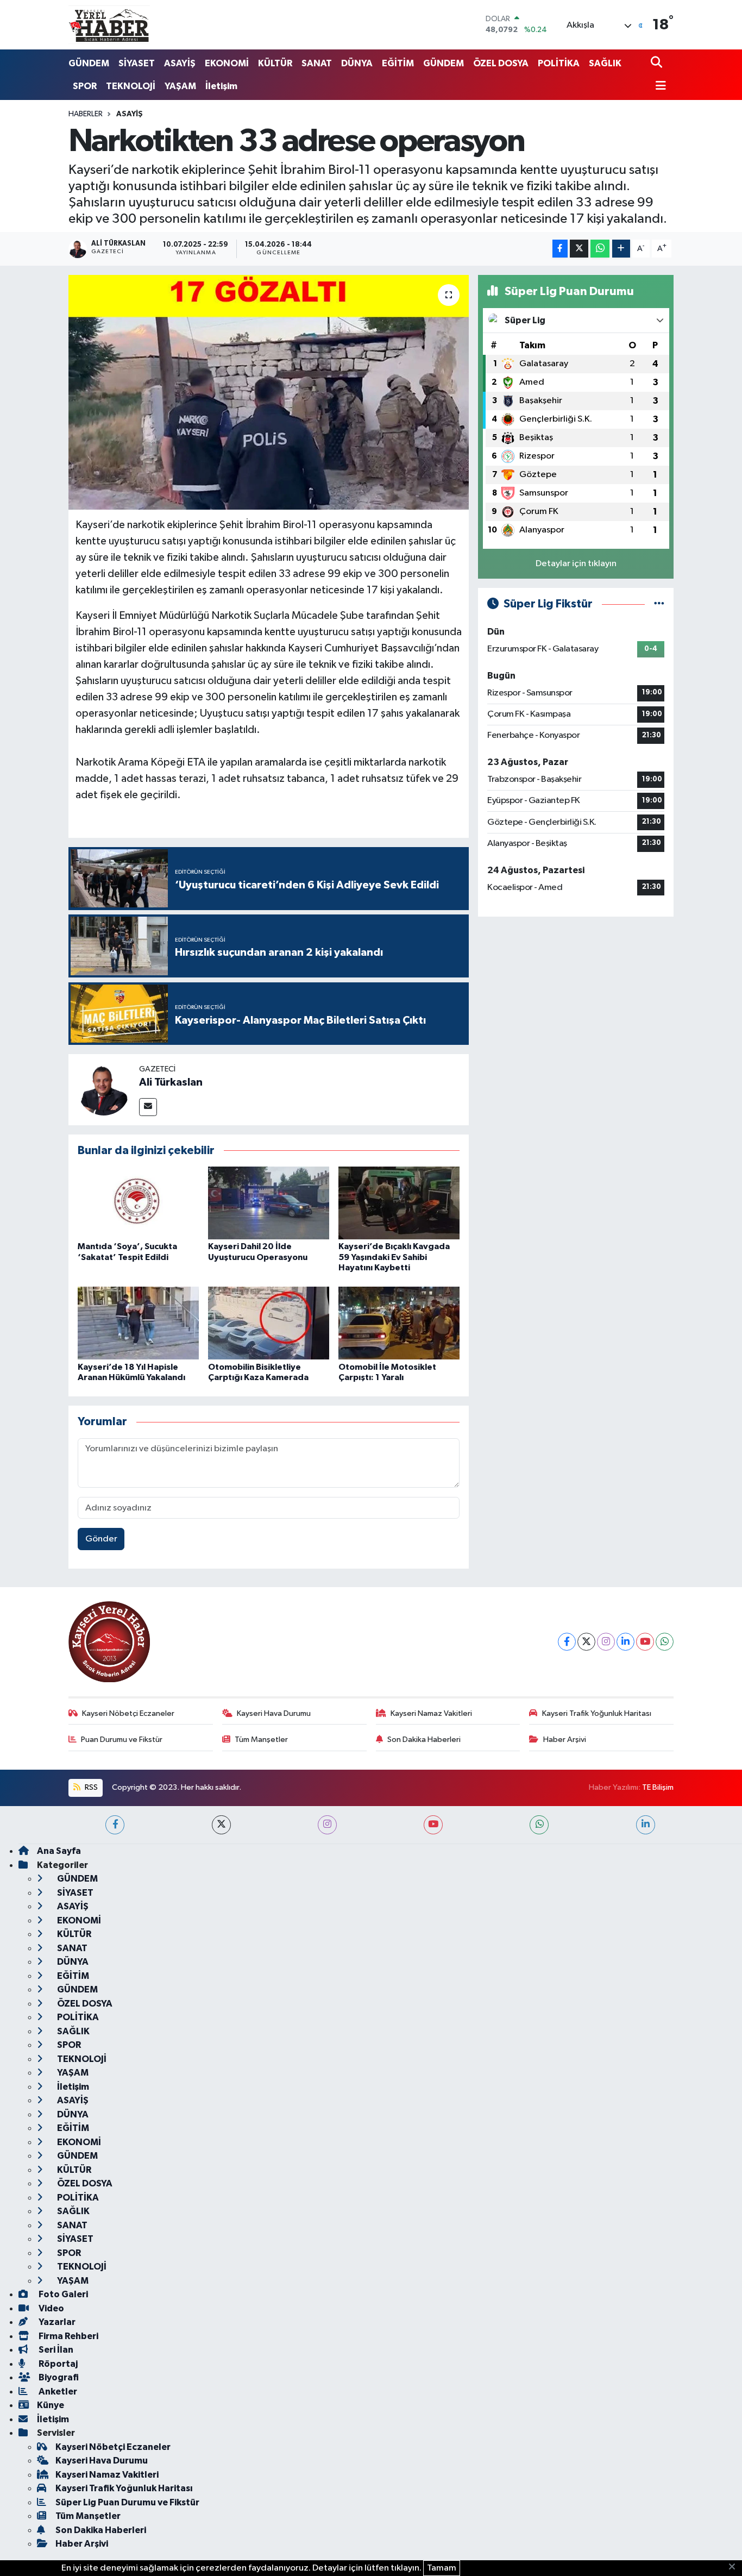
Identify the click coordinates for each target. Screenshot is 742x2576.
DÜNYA (357, 63)
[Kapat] (735, 2567)
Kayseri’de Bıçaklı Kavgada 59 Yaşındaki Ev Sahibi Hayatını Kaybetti (394, 1257)
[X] (586, 1642)
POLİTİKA (559, 63)
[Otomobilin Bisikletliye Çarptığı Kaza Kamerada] (269, 1323)
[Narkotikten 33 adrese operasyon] (269, 392)
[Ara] (658, 63)
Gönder (101, 1539)
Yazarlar (56, 2322)
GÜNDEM (89, 63)
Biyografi (58, 2377)
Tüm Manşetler (261, 1740)
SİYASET (137, 63)
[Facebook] (567, 1642)
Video (51, 2308)
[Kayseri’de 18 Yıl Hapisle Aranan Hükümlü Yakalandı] (138, 1323)
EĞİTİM (398, 63)
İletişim (221, 86)
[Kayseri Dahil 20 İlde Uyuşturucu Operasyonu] (269, 1203)
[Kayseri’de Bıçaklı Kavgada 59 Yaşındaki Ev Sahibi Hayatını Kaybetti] (399, 1203)
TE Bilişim (658, 1787)
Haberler (86, 114)
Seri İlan (55, 2350)
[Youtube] (645, 1642)
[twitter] (221, 1825)
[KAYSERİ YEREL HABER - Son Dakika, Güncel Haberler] (109, 24)
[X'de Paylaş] (579, 249)
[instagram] (327, 1825)
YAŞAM (180, 86)
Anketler (57, 2392)
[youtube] (433, 1825)
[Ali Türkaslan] (104, 1089)
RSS (90, 1787)
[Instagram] (606, 1642)
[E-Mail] (148, 1107)
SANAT (317, 63)
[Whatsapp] (665, 1642)
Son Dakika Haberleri (424, 1740)
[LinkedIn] (625, 1642)
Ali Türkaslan (171, 1082)
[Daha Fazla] (621, 249)
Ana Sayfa (59, 1851)
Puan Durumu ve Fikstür (122, 1740)
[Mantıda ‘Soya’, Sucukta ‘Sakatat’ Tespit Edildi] (138, 1203)
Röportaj (57, 2364)
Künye (51, 2405)
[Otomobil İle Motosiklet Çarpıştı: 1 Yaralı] (399, 1323)
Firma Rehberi (68, 2336)
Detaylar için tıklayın (576, 564)
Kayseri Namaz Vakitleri (431, 1713)
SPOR (85, 86)
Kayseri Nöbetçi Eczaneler (128, 1713)
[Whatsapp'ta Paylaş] (600, 249)
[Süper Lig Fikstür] (659, 604)
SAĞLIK (605, 63)
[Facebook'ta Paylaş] (560, 249)
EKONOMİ (227, 63)
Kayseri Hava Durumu (274, 1713)
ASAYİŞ (180, 63)
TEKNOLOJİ (131, 86)
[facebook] (115, 1825)
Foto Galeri (62, 2294)
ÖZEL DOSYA (501, 63)
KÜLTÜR (275, 63)
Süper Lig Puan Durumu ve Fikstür (127, 2502)
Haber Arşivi (565, 1740)
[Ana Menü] (658, 87)
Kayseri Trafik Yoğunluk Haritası (597, 1713)
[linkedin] (646, 1825)
